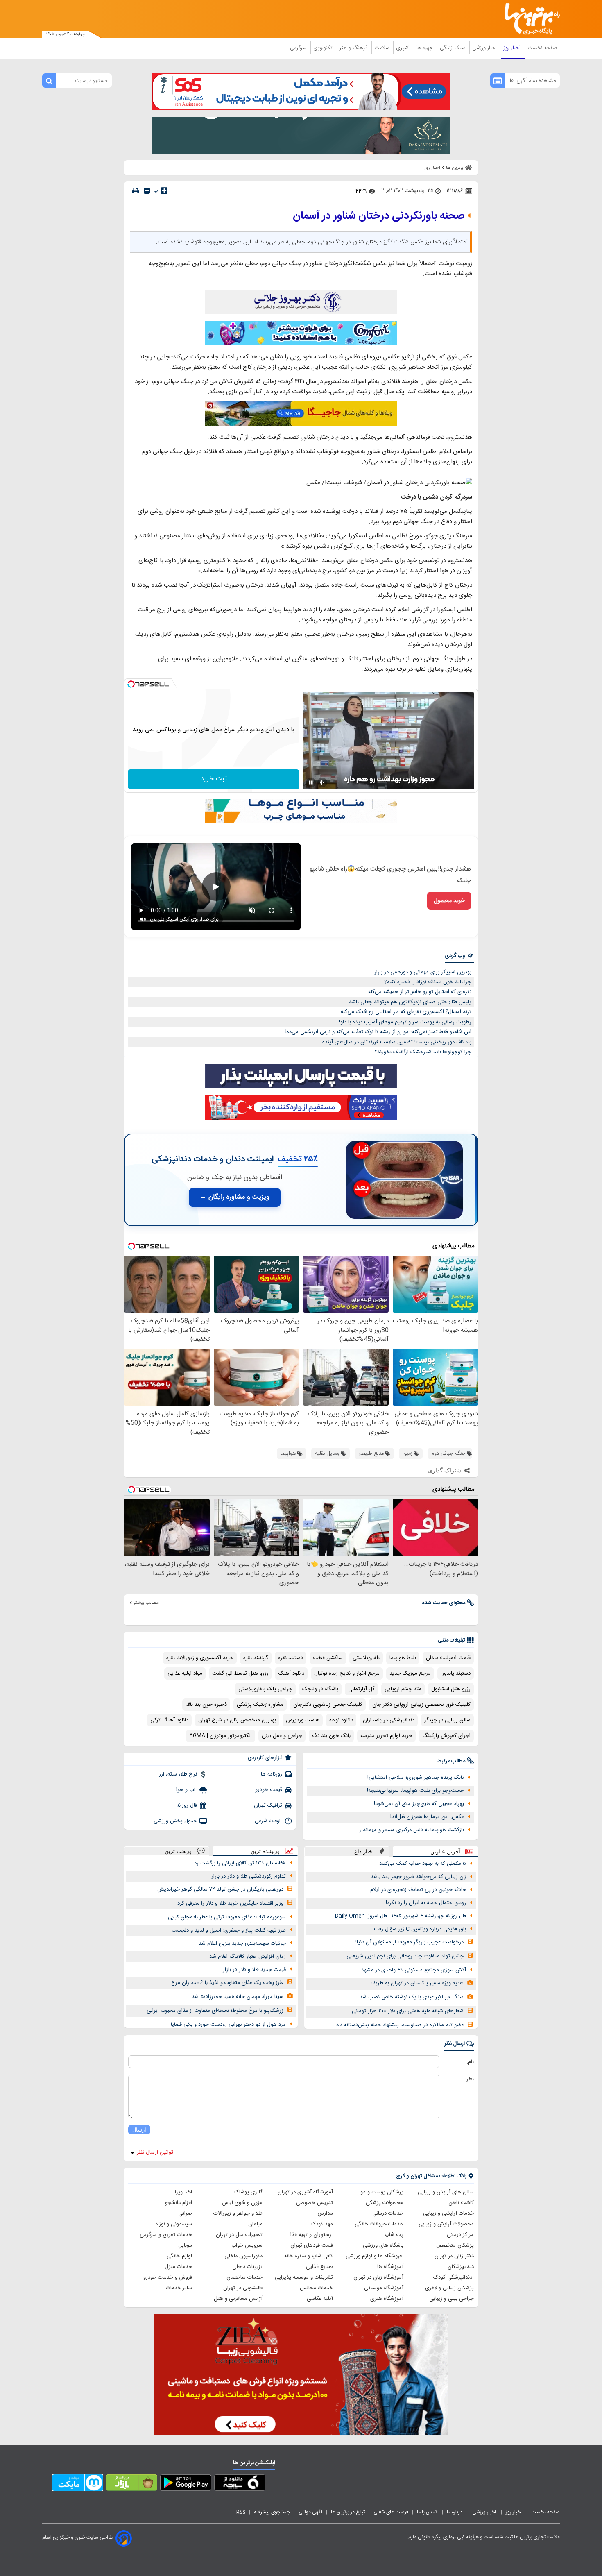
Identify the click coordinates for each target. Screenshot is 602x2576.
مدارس (325, 2213)
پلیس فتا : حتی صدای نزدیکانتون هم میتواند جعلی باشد (410, 1002)
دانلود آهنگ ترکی (169, 1720)
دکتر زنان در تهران (454, 2256)
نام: (470, 2062)
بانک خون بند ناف (331, 1736)
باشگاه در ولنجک (320, 1689)
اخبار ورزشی (485, 48)
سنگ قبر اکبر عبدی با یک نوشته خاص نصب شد (412, 1997)
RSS (241, 2512)
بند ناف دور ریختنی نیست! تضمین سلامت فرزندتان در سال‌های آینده (397, 1042)
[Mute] (322, 782)
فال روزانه (187, 1805)
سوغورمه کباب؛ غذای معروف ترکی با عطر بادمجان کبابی (227, 1917)
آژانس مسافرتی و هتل (238, 2299)
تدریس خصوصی (315, 2203)
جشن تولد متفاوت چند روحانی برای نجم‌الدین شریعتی (405, 1956)
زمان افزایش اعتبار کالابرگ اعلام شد (248, 1957)
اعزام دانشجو (179, 2203)
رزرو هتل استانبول (451, 1689)
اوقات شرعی (268, 1821)
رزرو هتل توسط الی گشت (240, 1673)
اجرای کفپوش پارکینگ (446, 1736)
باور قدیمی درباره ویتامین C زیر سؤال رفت (420, 1929)
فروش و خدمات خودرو (168, 2277)
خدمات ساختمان (244, 2277)
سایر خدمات (179, 2288)
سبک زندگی (453, 48)
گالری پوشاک (248, 2192)
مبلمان (255, 2224)
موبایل (185, 2245)
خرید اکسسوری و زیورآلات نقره (200, 1658)
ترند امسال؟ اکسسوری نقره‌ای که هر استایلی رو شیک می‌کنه (406, 1012)
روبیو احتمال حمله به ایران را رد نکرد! (426, 1903)
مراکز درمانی (460, 2235)
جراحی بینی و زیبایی (451, 2299)
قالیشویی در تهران (243, 2288)
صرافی (185, 2213)
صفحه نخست (542, 48)
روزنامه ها (272, 1774)
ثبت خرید (214, 779)
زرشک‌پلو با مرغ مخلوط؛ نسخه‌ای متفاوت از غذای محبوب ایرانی (215, 2011)
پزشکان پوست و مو (382, 2192)
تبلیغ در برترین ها (348, 2512)
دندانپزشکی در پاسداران (389, 1720)
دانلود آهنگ (291, 1673)
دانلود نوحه (341, 1720)
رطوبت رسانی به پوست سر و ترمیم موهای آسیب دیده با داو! (405, 1022)
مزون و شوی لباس (242, 2203)
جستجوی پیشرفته (272, 2512)
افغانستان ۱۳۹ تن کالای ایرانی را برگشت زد (240, 1863)
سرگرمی (299, 48)
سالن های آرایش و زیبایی (446, 2192)
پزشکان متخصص (455, 2245)
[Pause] (311, 782)
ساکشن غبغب (328, 1658)
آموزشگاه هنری (387, 2299)
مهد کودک (322, 2224)
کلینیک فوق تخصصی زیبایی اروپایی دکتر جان (421, 1705)
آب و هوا (187, 1790)
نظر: (470, 2079)
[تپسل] (131, 684)
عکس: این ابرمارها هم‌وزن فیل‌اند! (427, 1817)
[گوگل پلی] (186, 2484)
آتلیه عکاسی (320, 2299)
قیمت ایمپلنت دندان (448, 1658)
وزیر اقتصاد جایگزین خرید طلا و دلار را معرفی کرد (230, 1903)
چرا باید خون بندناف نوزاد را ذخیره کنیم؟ (428, 982)
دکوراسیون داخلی (243, 2256)
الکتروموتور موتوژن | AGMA (221, 1736)
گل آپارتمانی (361, 1689)
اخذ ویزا (183, 2192)
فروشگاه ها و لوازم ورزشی (375, 2256)
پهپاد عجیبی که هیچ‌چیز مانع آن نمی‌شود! (419, 1804)
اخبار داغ (364, 1851)
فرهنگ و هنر (354, 48)
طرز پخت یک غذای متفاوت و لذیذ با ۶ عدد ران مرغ (227, 1983)
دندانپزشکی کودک (454, 2277)
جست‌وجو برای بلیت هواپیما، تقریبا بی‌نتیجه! (415, 1791)
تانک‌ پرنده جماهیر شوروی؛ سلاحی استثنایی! (416, 1778)
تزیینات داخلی (247, 2267)
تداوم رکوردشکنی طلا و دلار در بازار (249, 1876)
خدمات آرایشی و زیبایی (448, 2213)
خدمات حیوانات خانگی (379, 2224)
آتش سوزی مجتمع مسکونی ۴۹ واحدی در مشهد (414, 1970)
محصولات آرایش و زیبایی (446, 2224)
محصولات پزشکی (385, 2203)
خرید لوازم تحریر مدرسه (386, 1736)
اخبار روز (513, 48)
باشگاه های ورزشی (383, 2245)
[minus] (147, 191)
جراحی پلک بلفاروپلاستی (265, 1689)
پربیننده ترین (265, 1851)
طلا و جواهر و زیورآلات (238, 2213)
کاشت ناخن (461, 2203)
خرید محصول (449, 901)
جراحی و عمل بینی (282, 1736)
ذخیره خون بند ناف (206, 1705)
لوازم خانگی (179, 2256)
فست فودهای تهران (312, 2245)
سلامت (382, 48)
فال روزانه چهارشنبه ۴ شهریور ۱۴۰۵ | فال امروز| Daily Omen (401, 1916)
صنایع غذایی (319, 2267)
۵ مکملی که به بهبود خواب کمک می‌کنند (423, 1864)
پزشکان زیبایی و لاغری (449, 2288)
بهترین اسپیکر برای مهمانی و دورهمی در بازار (423, 972)
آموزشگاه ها (390, 2267)
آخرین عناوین (445, 1851)
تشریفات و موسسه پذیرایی (304, 2277)
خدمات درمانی (388, 2213)
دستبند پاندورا (456, 1673)
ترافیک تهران (268, 1805)
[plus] (164, 190)
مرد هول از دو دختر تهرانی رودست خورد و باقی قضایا (228, 2025)
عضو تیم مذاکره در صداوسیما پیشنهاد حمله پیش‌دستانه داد (400, 2025)
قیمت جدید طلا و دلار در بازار (254, 1970)
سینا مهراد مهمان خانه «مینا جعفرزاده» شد (238, 1997)
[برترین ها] (529, 19)
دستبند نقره (291, 1658)
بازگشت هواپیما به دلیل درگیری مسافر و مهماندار (412, 1830)
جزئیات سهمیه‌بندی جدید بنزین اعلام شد (242, 1943)
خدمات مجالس (316, 2288)
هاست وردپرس (303, 1720)
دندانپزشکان (461, 2267)
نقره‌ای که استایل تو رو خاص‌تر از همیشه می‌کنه (420, 992)
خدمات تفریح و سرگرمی (166, 2235)
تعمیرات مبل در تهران (239, 2235)
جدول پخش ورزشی (175, 1821)
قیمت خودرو (269, 1790)
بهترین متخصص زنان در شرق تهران (237, 1720)
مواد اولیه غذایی (185, 1673)
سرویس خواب (247, 2245)
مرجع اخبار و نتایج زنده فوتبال (347, 1673)
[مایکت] (78, 2484)
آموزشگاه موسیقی (384, 2288)
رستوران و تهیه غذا (312, 2235)
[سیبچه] (240, 2484)
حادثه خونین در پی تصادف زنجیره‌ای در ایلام (418, 1890)
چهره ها (425, 48)
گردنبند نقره (256, 1658)
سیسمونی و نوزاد (174, 2224)
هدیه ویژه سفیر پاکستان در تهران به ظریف (417, 1983)
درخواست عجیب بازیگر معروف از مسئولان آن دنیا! (410, 1942)
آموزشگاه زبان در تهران (378, 2277)
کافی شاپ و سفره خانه (309, 2256)
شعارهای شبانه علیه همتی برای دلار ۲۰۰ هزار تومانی (408, 2011)
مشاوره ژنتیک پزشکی (260, 1705)
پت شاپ (394, 2235)
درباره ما (455, 2512)
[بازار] (132, 2484)
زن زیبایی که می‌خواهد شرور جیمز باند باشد (418, 1877)
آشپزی (404, 48)
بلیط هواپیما (403, 1658)
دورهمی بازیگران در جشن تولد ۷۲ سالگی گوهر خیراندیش (220, 1889)
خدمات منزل (178, 2267)
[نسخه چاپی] (136, 191)
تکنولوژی (324, 48)
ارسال (139, 2130)
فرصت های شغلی (391, 2512)
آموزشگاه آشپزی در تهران (305, 2192)
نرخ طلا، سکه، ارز (178, 1774)
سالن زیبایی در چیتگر (447, 1720)
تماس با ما (428, 2512)
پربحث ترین (178, 1851)
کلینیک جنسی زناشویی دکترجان (328, 1705)
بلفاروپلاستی (366, 1658)
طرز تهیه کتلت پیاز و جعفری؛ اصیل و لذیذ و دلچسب (229, 1930)
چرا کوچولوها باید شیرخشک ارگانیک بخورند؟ (423, 1052)
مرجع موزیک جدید (410, 1673)
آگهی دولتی (310, 2512)
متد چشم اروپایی (403, 1689)
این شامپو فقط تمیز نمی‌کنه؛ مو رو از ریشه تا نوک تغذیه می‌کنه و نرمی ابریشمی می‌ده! (378, 1032)
